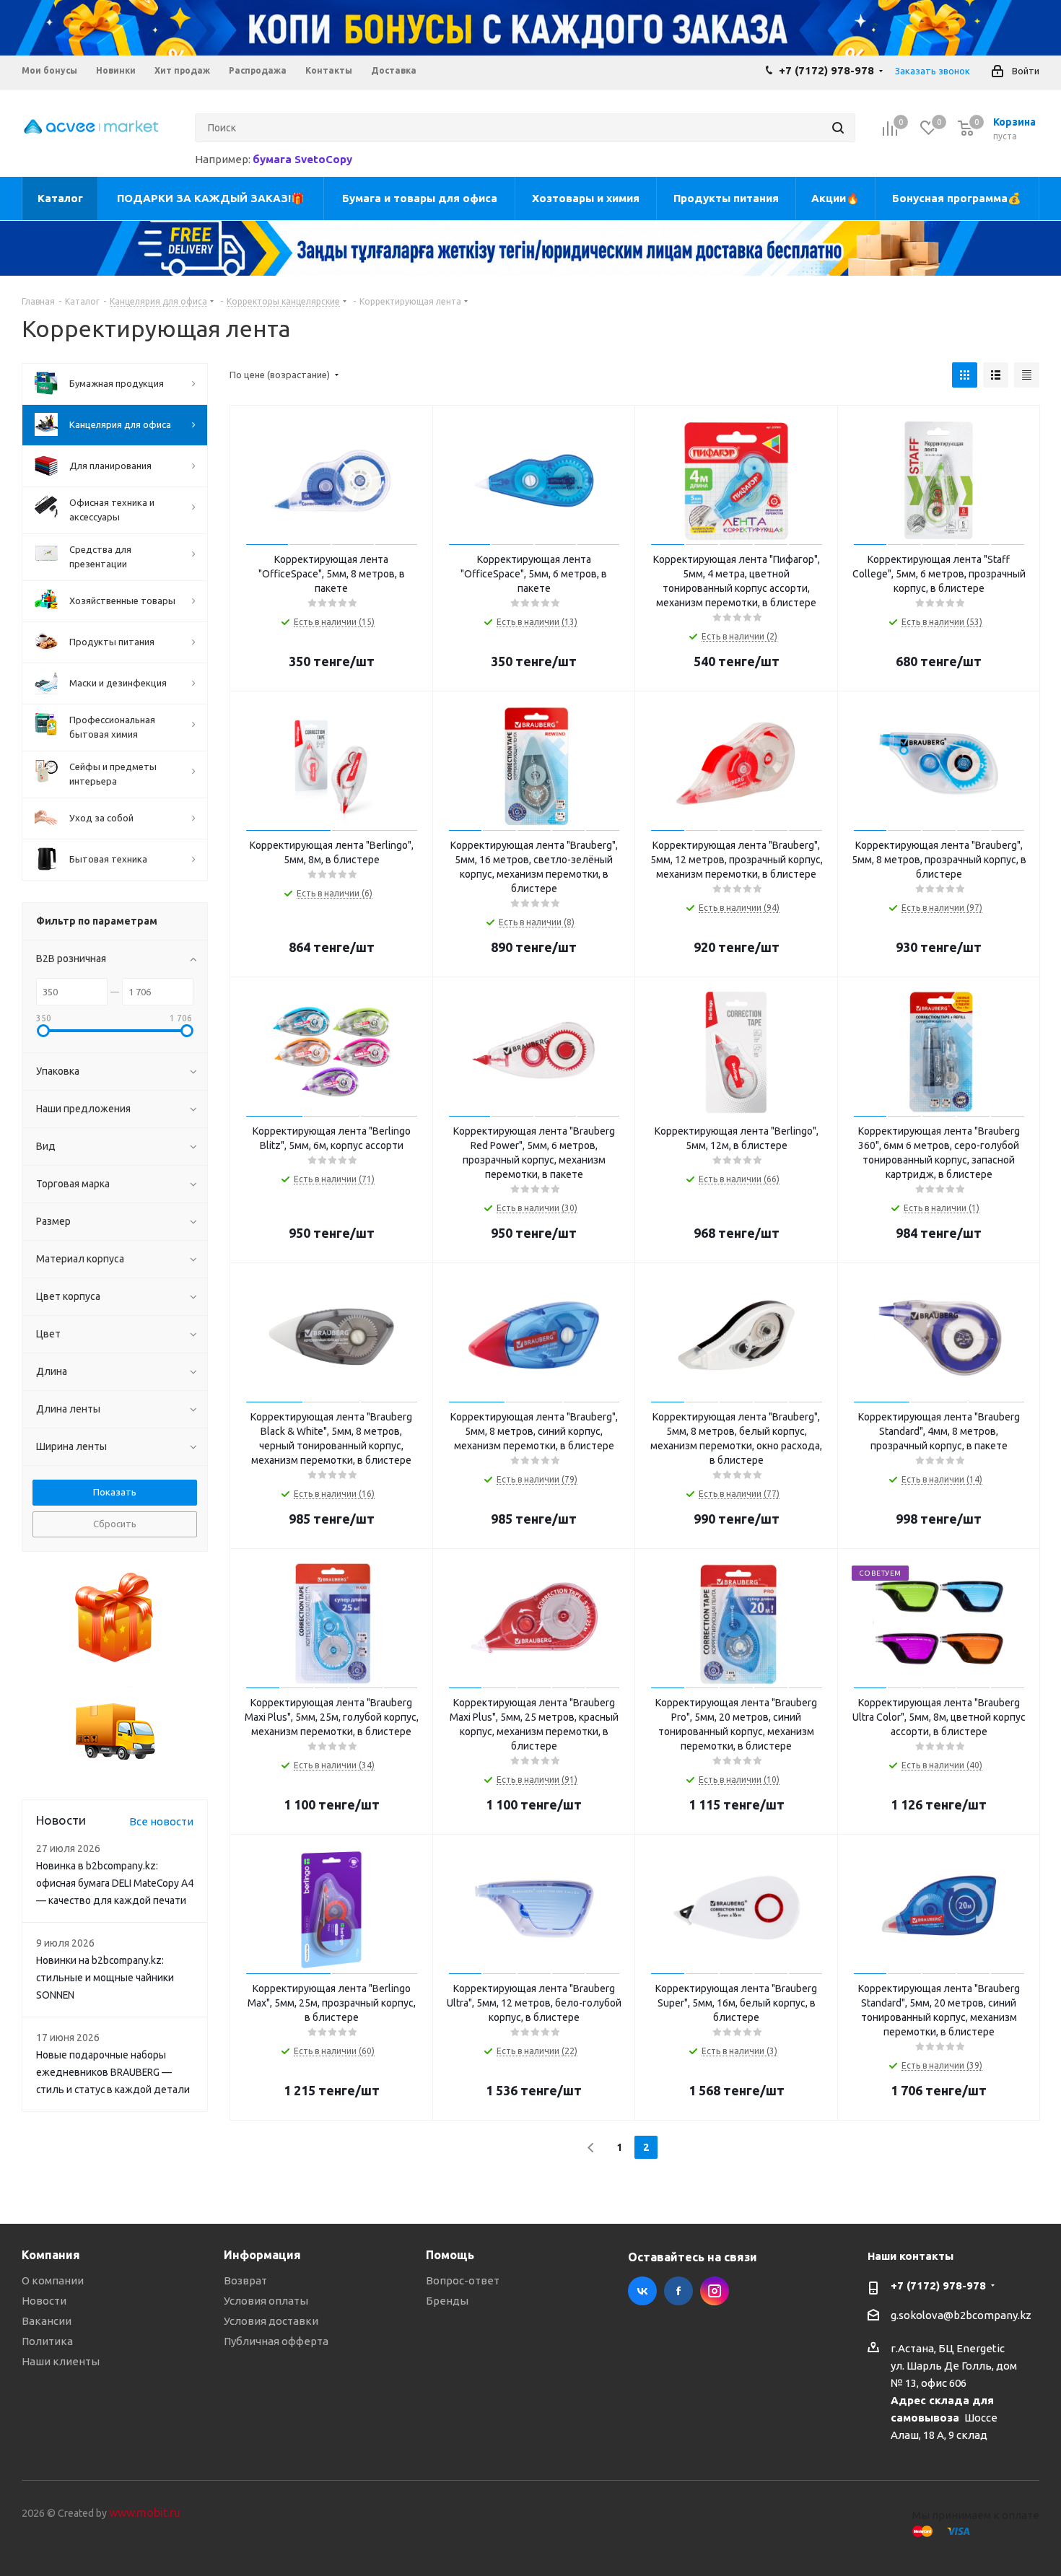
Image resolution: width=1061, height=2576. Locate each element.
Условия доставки (271, 2321)
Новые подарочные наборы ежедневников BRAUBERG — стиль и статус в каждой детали (113, 2072)
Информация (262, 2255)
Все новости (161, 1821)
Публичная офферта (276, 2341)
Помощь (450, 2255)
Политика (47, 2341)
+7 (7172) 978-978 (826, 70)
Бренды (447, 2301)
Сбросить (115, 1524)
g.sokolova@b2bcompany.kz (961, 2315)
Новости (44, 2301)
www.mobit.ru (145, 2512)
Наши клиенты (61, 2361)
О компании (53, 2280)
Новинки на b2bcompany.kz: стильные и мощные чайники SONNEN (105, 1978)
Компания (51, 2255)
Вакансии (47, 2321)
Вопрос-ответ (463, 2280)
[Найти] (838, 128)
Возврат (245, 2280)
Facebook (678, 2291)
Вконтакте (642, 2291)
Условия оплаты (266, 2301)
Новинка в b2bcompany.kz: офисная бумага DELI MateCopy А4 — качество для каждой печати (115, 1883)
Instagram (715, 2291)
